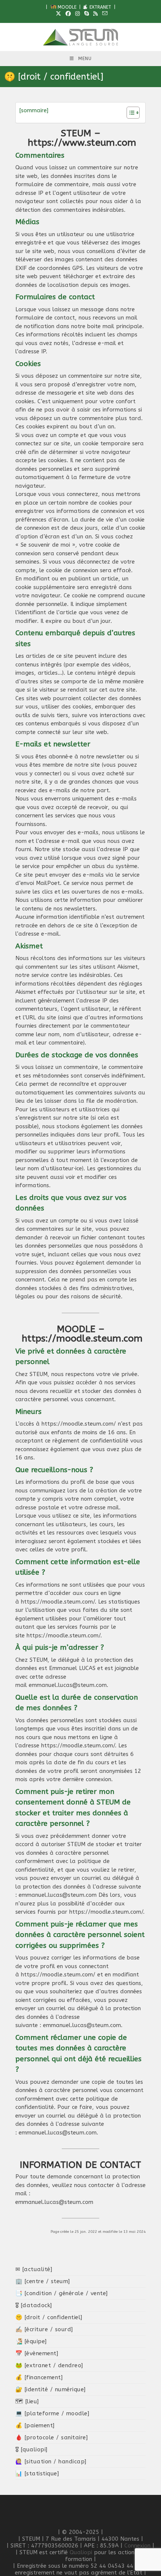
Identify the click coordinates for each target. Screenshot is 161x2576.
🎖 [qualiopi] (31, 2449)
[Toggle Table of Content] (129, 113)
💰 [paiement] (35, 2425)
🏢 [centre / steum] (43, 2281)
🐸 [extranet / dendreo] (49, 2365)
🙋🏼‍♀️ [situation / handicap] (51, 2461)
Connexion (137, 2546)
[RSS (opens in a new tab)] (95, 14)
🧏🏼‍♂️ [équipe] (31, 2341)
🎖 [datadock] (34, 2305)
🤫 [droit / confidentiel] (49, 2317)
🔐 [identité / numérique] (51, 2389)
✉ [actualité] (34, 2269)
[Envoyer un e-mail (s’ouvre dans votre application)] (104, 14)
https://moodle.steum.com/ (79, 1424)
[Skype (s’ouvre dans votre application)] (86, 14)
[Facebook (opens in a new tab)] (68, 14)
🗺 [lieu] (27, 2401)
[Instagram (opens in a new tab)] (78, 14)
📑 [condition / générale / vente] (62, 2293)
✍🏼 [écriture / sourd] (44, 2329)
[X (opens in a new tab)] (58, 14)
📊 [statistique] (37, 2474)
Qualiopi (81, 2552)
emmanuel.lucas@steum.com (68, 1685)
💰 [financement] (39, 2377)
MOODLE (66, 7)
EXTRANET (100, 7)
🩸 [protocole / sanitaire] (52, 2437)
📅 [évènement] (37, 2353)
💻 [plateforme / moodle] (52, 2413)
